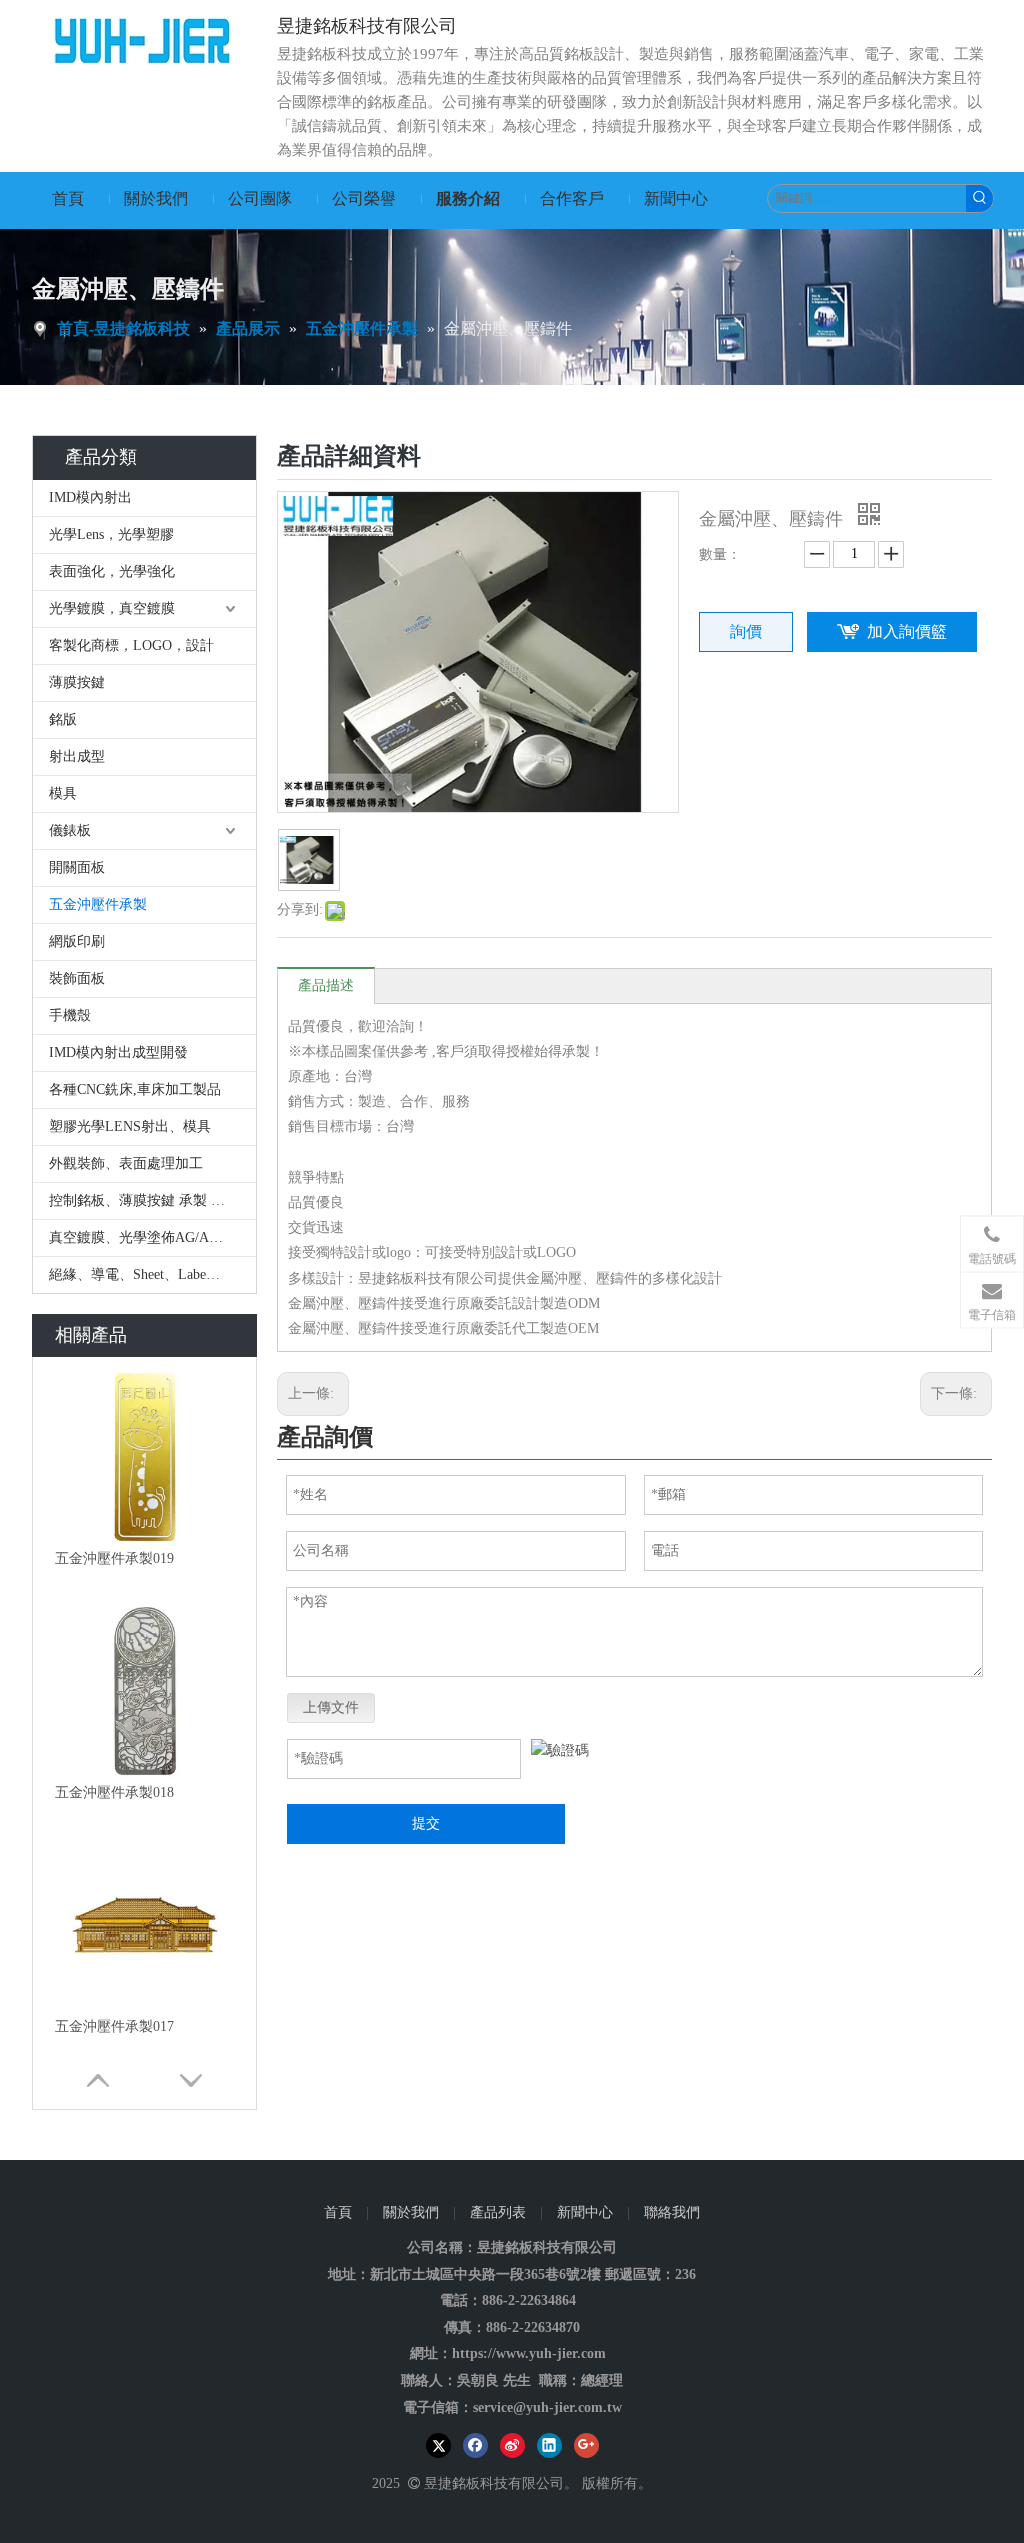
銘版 (63, 719)
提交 (426, 1823)
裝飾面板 (77, 978)
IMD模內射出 (90, 497)
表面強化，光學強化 (112, 571)
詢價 (746, 631)
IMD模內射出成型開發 (118, 1052)
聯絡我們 (672, 2212)
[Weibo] (512, 2445)
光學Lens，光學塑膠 (111, 534)
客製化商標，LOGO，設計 (131, 645)
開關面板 (77, 867)
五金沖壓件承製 (98, 904)
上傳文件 (331, 1707)
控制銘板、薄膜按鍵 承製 (138, 1200)
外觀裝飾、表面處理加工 (128, 1163)
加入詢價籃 (907, 631)
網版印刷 (77, 941)
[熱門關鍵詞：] (979, 198)
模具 (63, 793)
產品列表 (498, 2212)
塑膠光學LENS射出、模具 (130, 1126)
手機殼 (70, 1015)
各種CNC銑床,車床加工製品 (135, 1089)
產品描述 (326, 985)
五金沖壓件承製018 (114, 1792)
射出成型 (77, 756)
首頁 (338, 2212)
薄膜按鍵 (77, 682)
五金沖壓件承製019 (114, 1558)
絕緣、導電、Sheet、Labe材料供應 (152, 1274)
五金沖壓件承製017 (114, 2026)
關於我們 (411, 2212)
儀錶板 (70, 830)
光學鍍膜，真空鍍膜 (112, 608)
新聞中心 (585, 2212)
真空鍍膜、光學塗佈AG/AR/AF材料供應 (152, 1237)
